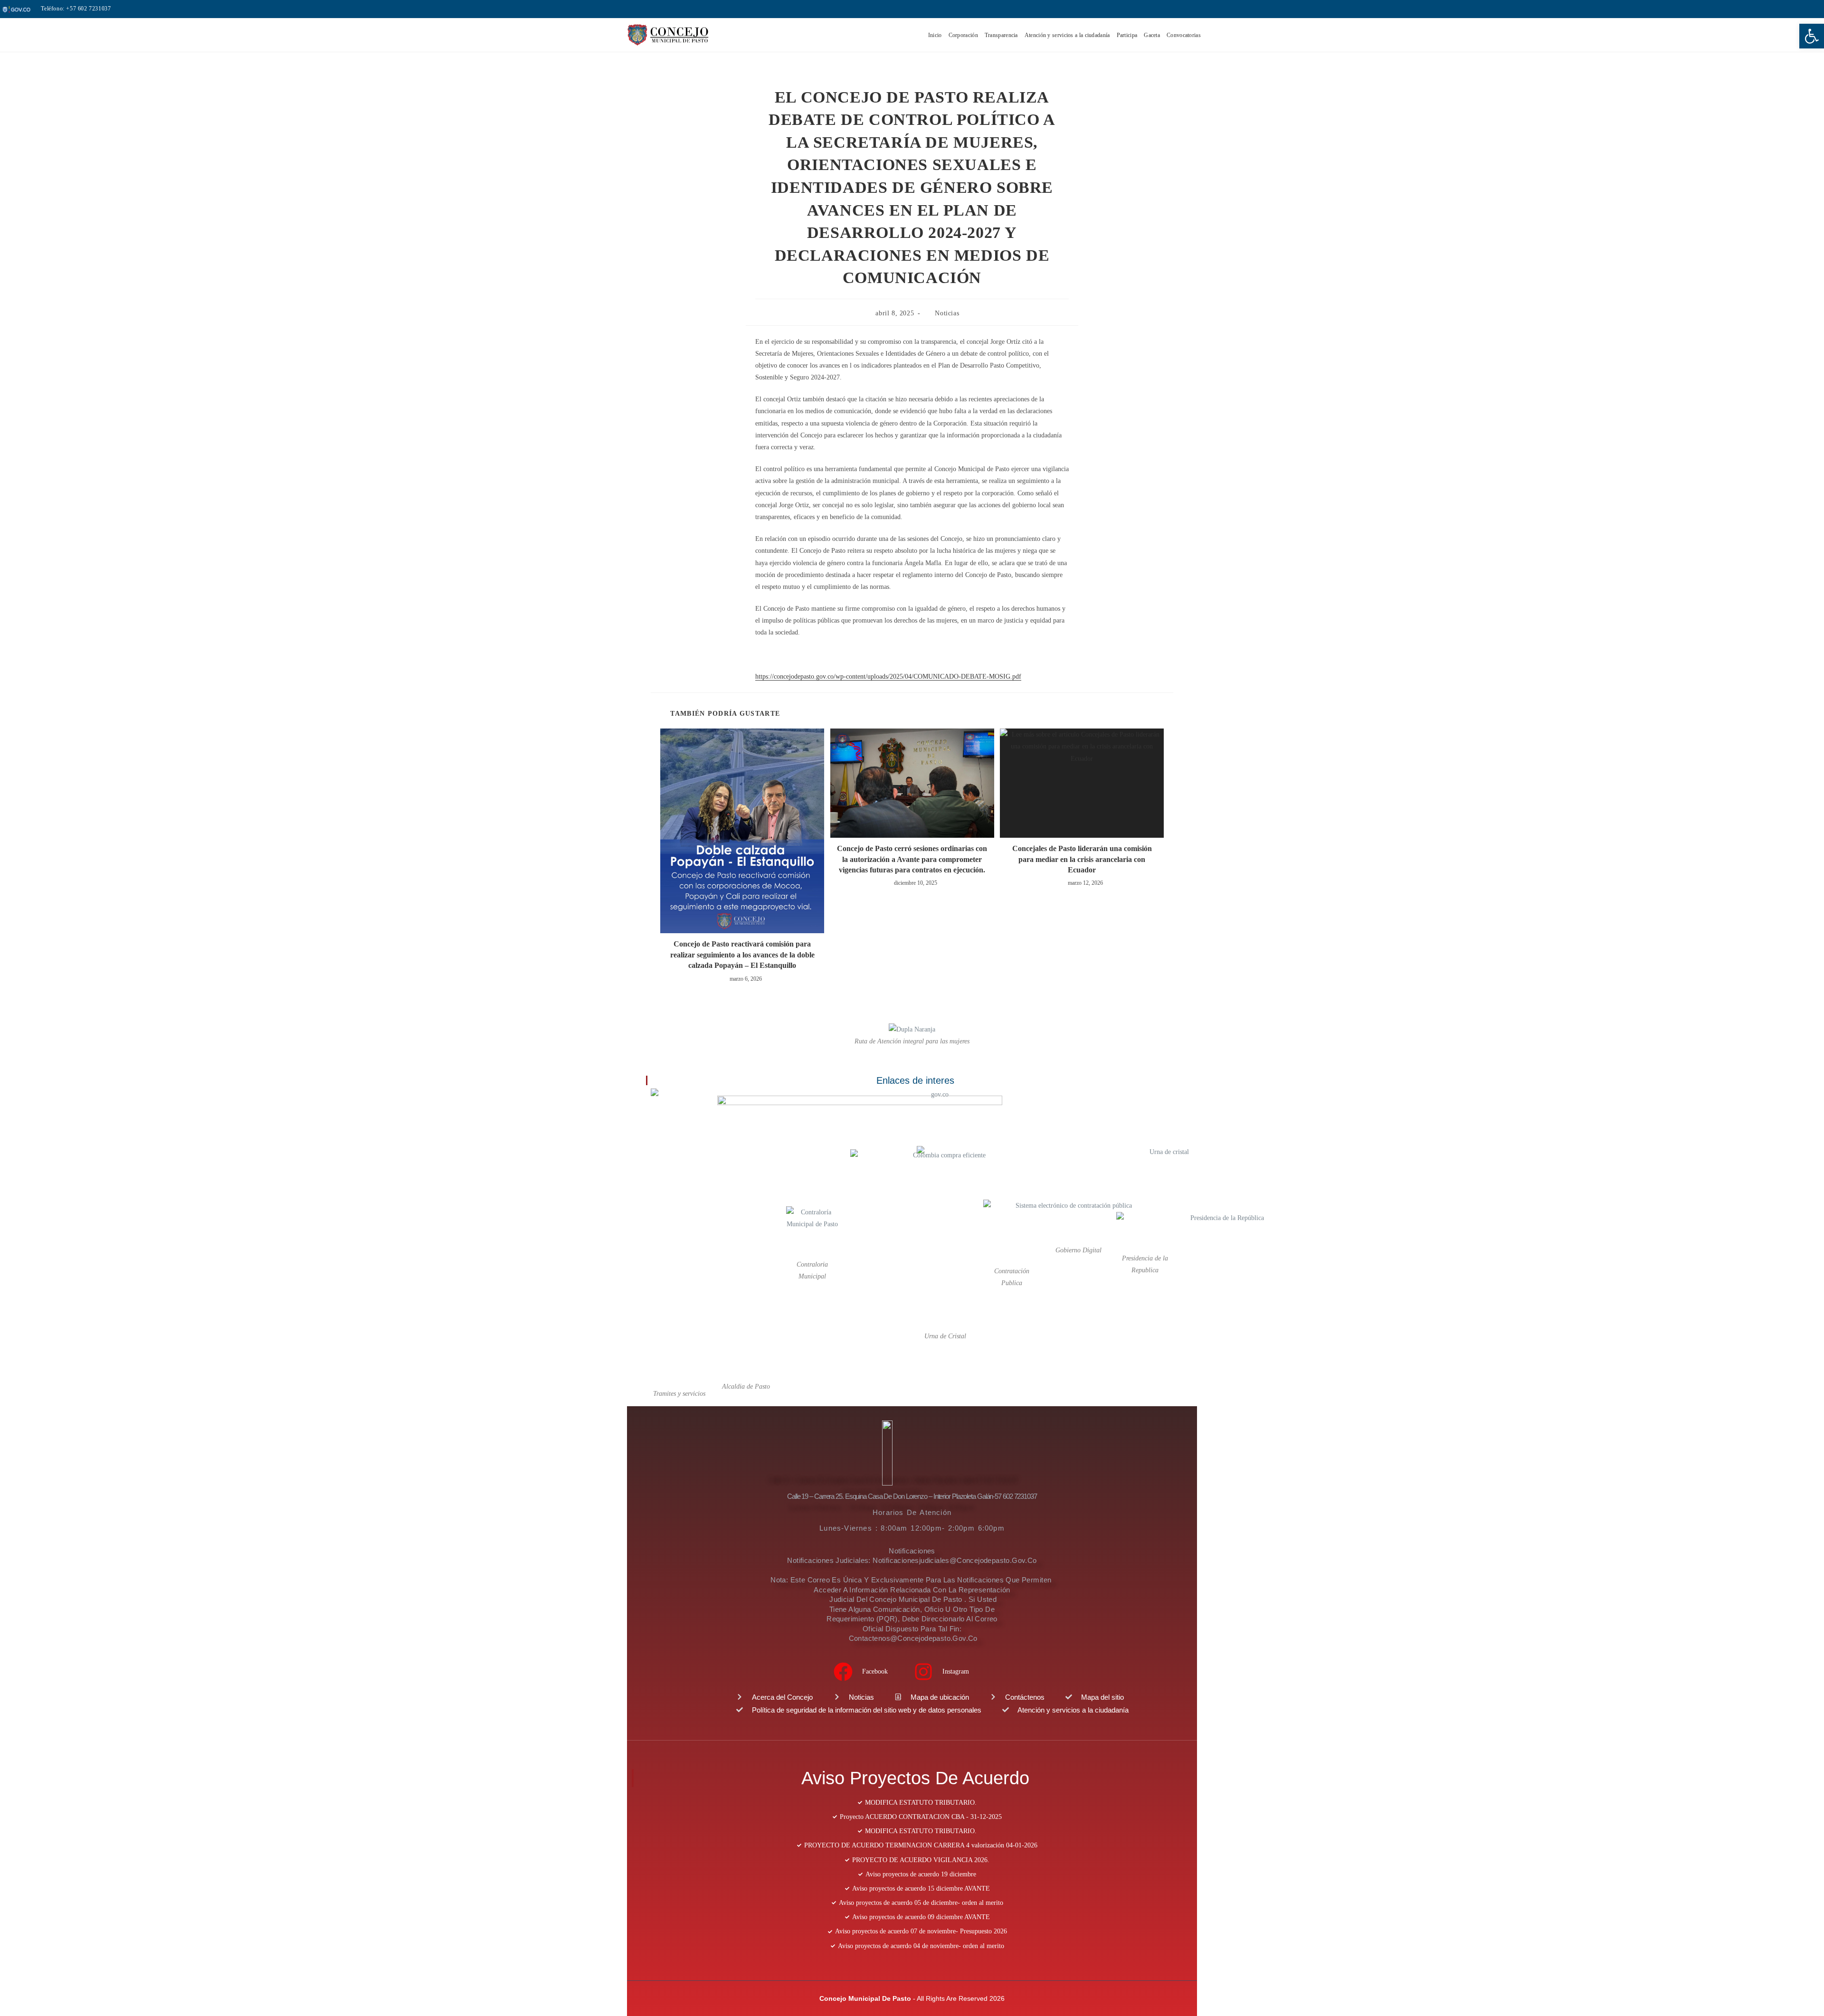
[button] (1812, 36)
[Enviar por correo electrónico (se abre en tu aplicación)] (1786, 9)
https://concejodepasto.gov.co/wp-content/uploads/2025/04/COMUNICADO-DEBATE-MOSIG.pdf (888, 677)
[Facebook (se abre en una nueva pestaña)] (1761, 9)
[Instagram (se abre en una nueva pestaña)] (1775, 9)
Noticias (947, 313)
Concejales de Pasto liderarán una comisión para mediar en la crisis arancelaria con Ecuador (1082, 859)
